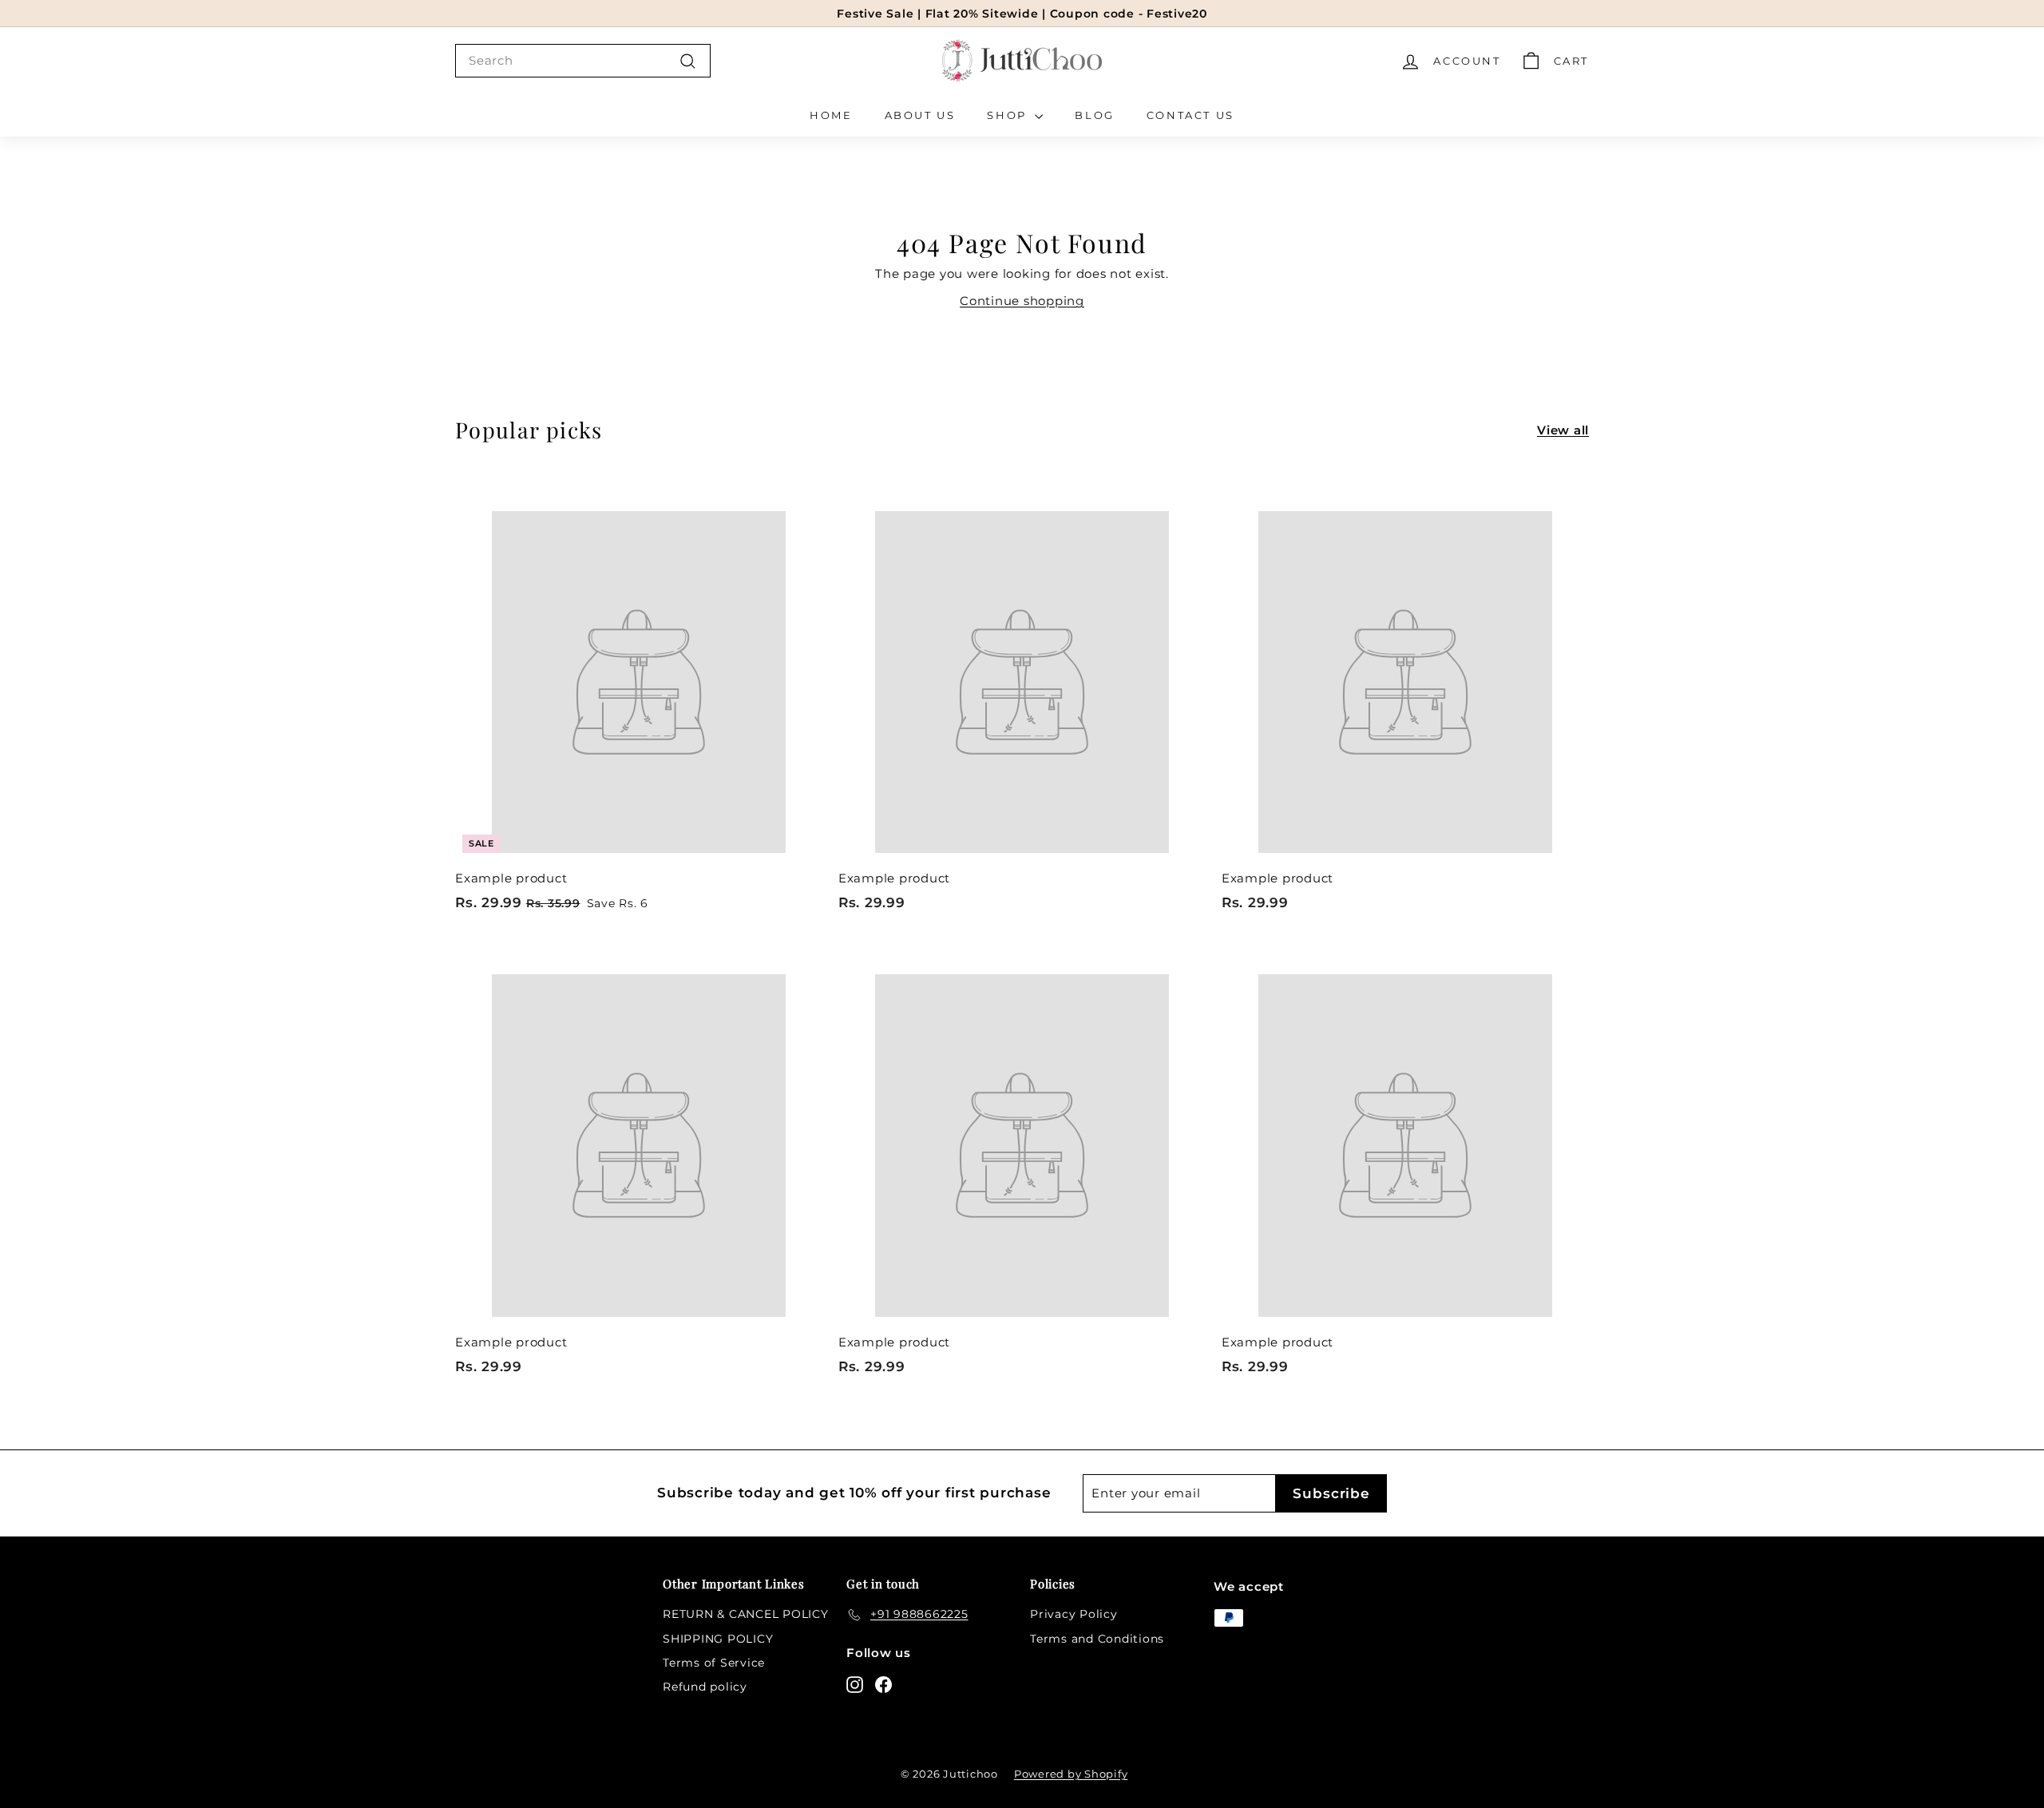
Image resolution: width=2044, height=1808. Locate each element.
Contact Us (1190, 115)
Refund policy (705, 1687)
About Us (920, 115)
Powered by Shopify (1071, 1774)
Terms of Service (714, 1663)
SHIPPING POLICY (718, 1639)
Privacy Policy (1074, 1614)
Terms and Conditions (1097, 1639)
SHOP (1009, 115)
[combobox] (583, 61)
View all (1563, 430)
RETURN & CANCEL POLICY (746, 1614)
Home (831, 115)
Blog (1094, 115)
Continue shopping (1022, 301)
